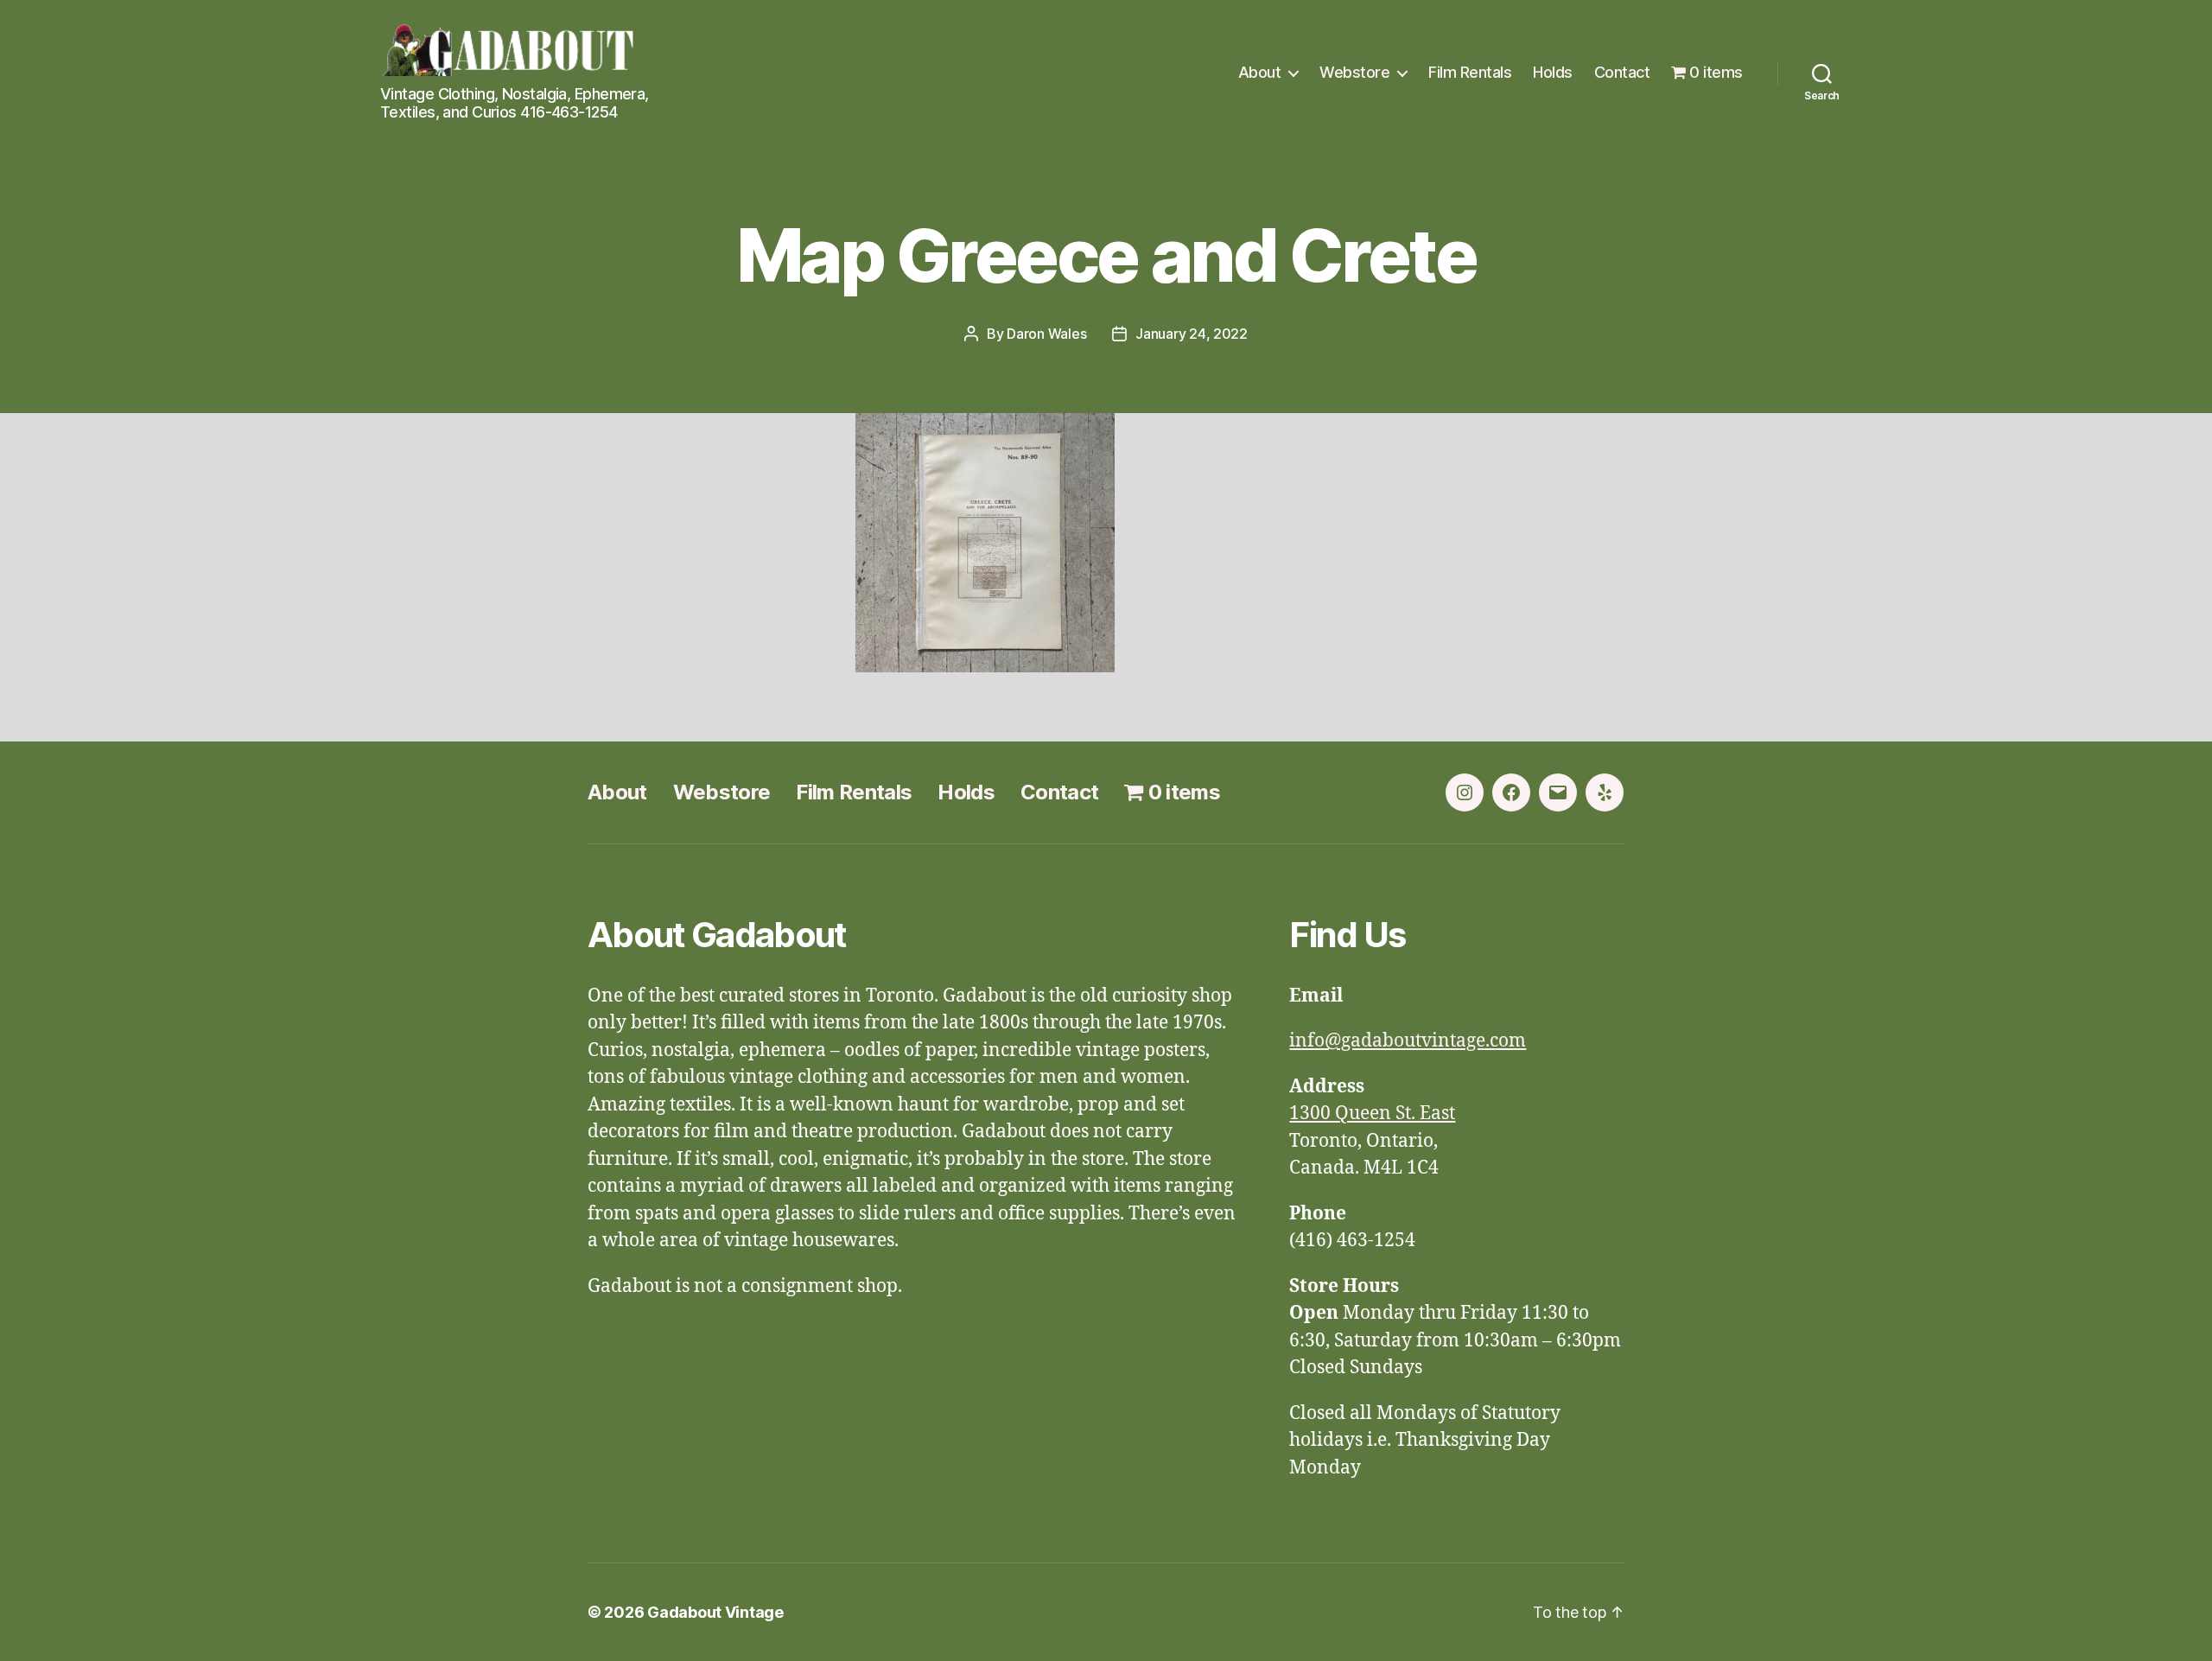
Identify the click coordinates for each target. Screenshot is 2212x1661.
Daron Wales (1046, 334)
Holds (1553, 72)
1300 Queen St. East (1372, 1114)
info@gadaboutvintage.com (1408, 1041)
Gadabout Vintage (715, 1612)
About (1260, 72)
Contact (1622, 72)
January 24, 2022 (1192, 334)
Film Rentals (1470, 72)
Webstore (1354, 72)
